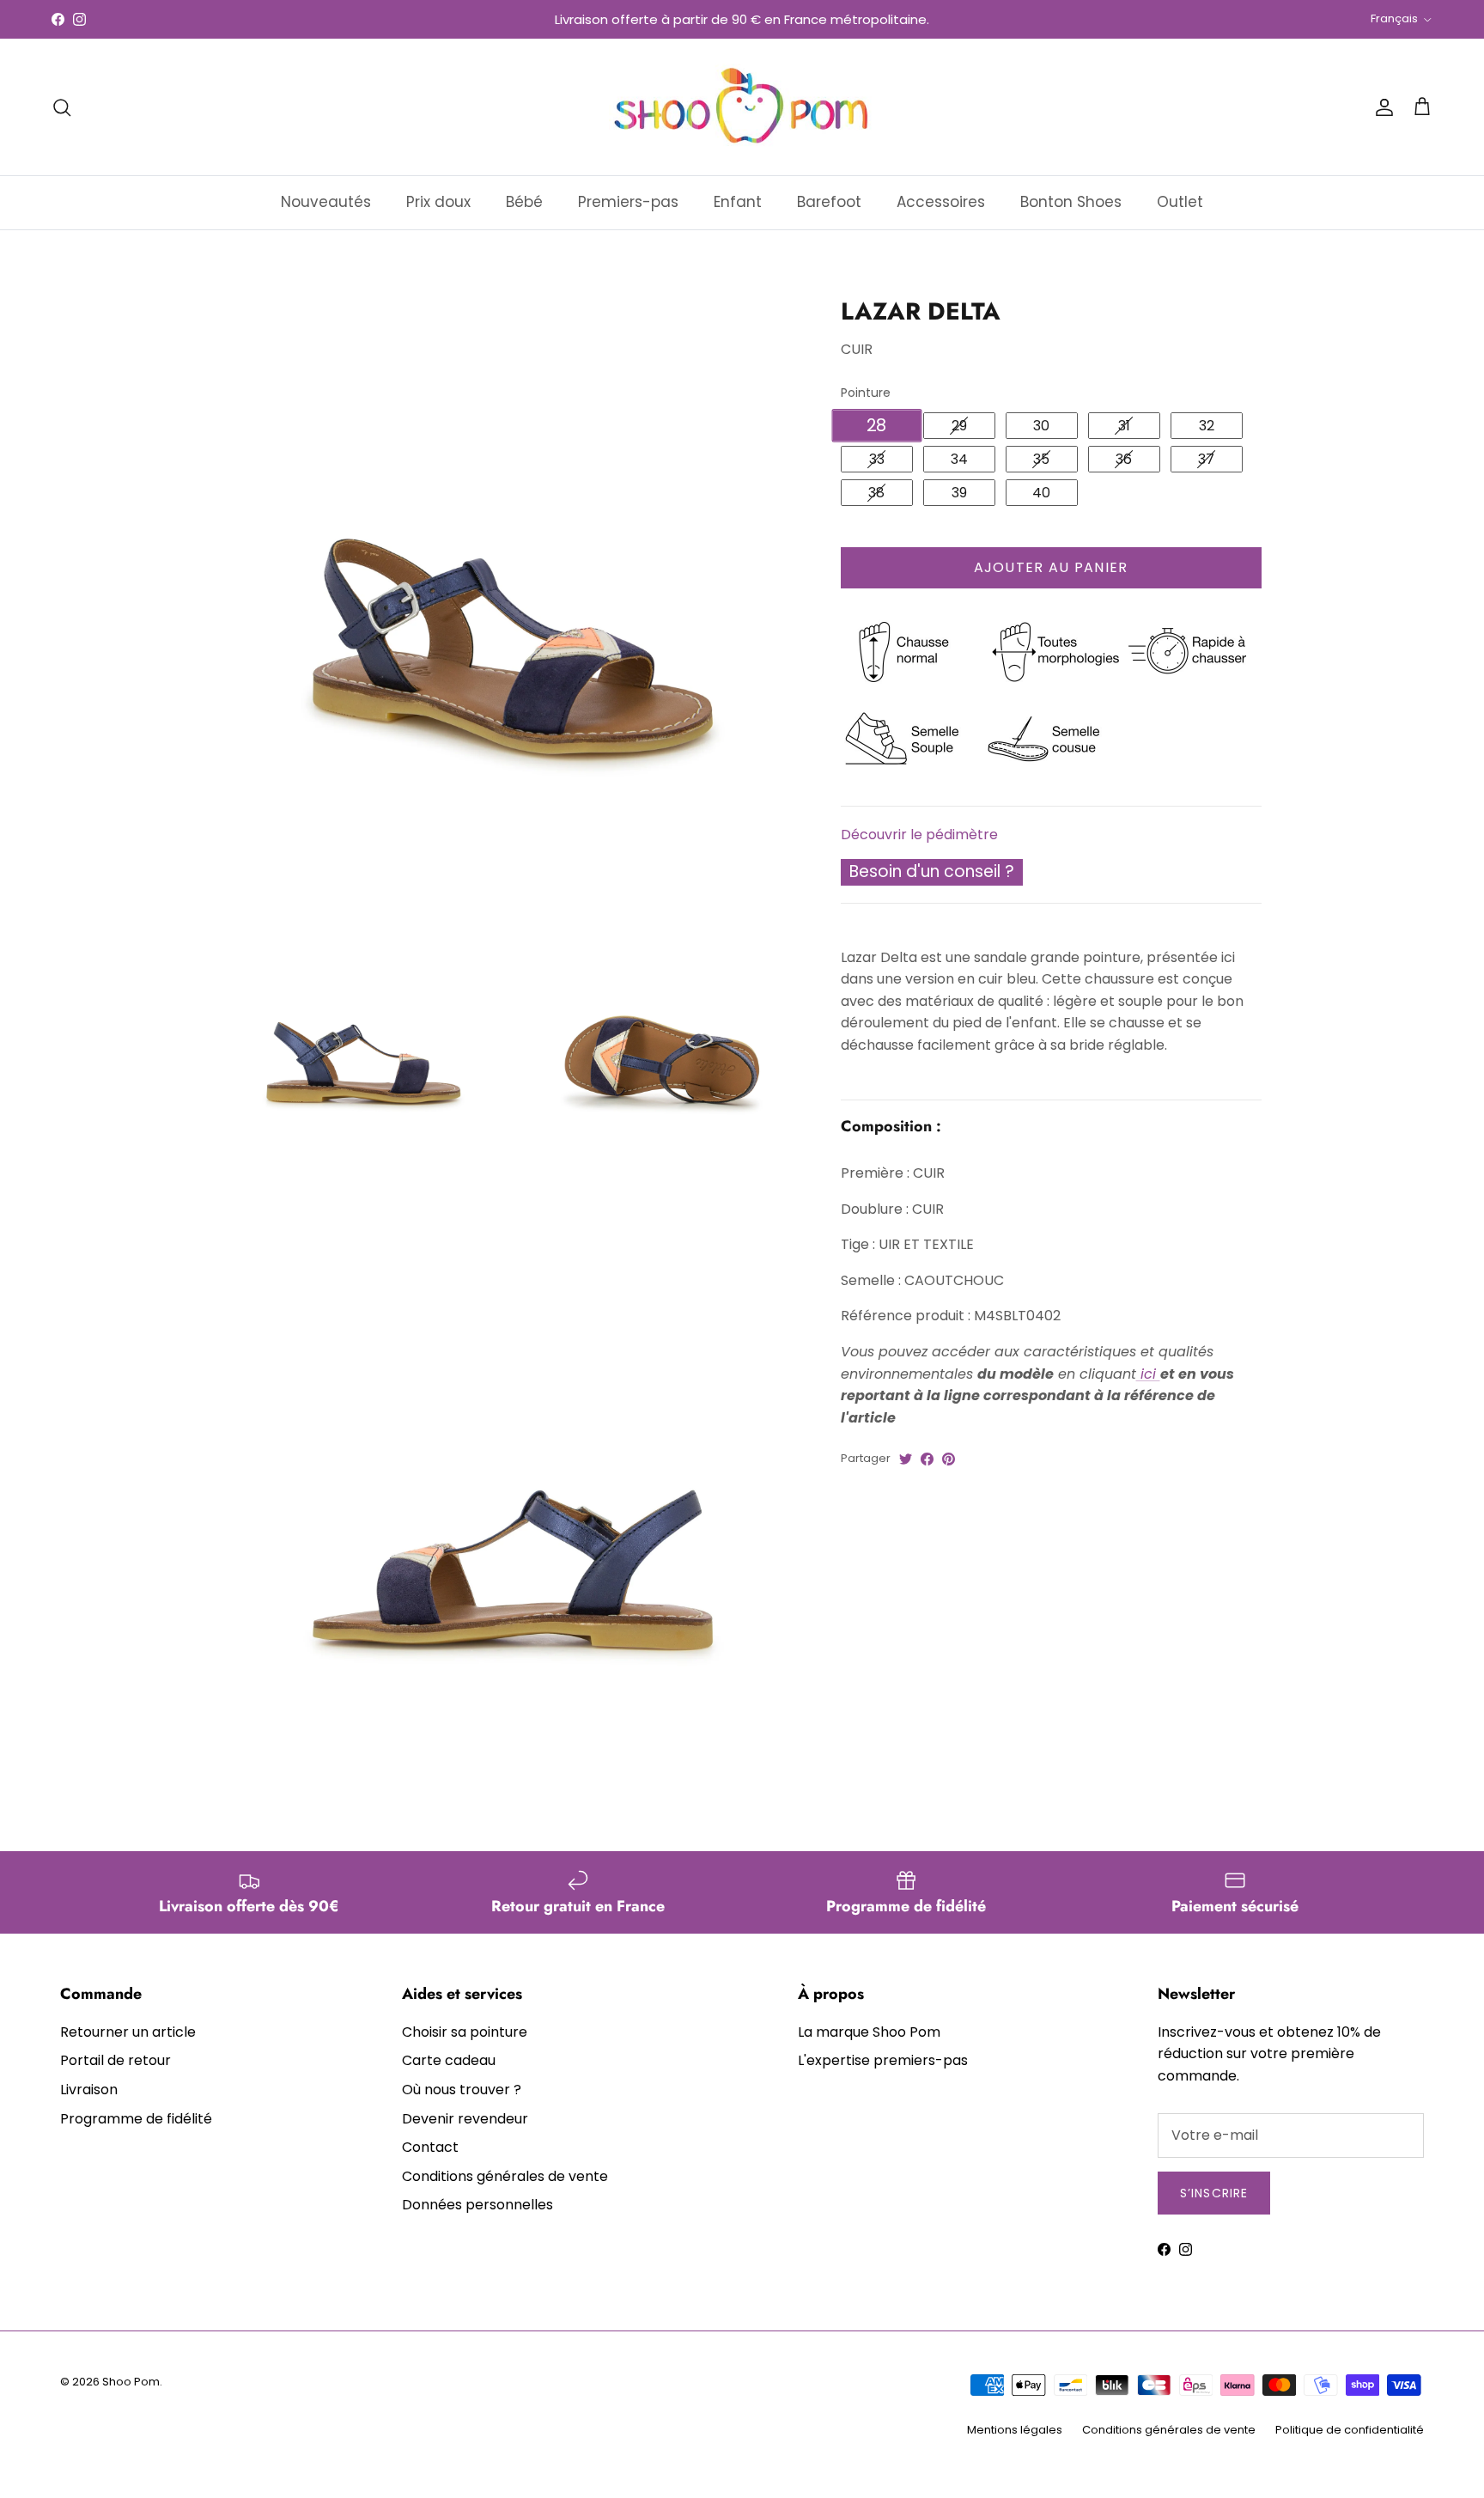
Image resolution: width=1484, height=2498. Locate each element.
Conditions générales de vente (505, 2176)
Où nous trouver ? (462, 2090)
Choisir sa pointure (465, 2032)
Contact (430, 2147)
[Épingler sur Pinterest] (949, 1459)
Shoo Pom (131, 2382)
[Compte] (1381, 107)
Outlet (1180, 202)
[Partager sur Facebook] (927, 1459)
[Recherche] (62, 107)
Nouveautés (326, 202)
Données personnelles (477, 2205)
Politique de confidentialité (1350, 2430)
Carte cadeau (449, 2060)
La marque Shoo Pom (869, 2032)
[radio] (877, 426)
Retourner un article (128, 2032)
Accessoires (941, 202)
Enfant (738, 202)
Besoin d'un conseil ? (932, 871)
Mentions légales (1015, 2430)
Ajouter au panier (1051, 567)
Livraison (89, 2090)
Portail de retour (116, 2060)
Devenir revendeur (465, 2119)
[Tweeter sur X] (906, 1459)
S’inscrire (1214, 2193)
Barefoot (829, 202)
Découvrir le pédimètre (919, 834)
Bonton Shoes (1071, 202)
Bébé (524, 202)
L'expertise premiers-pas (883, 2060)
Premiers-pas (628, 202)
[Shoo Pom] (742, 107)
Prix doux (438, 202)
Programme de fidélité (136, 2119)
